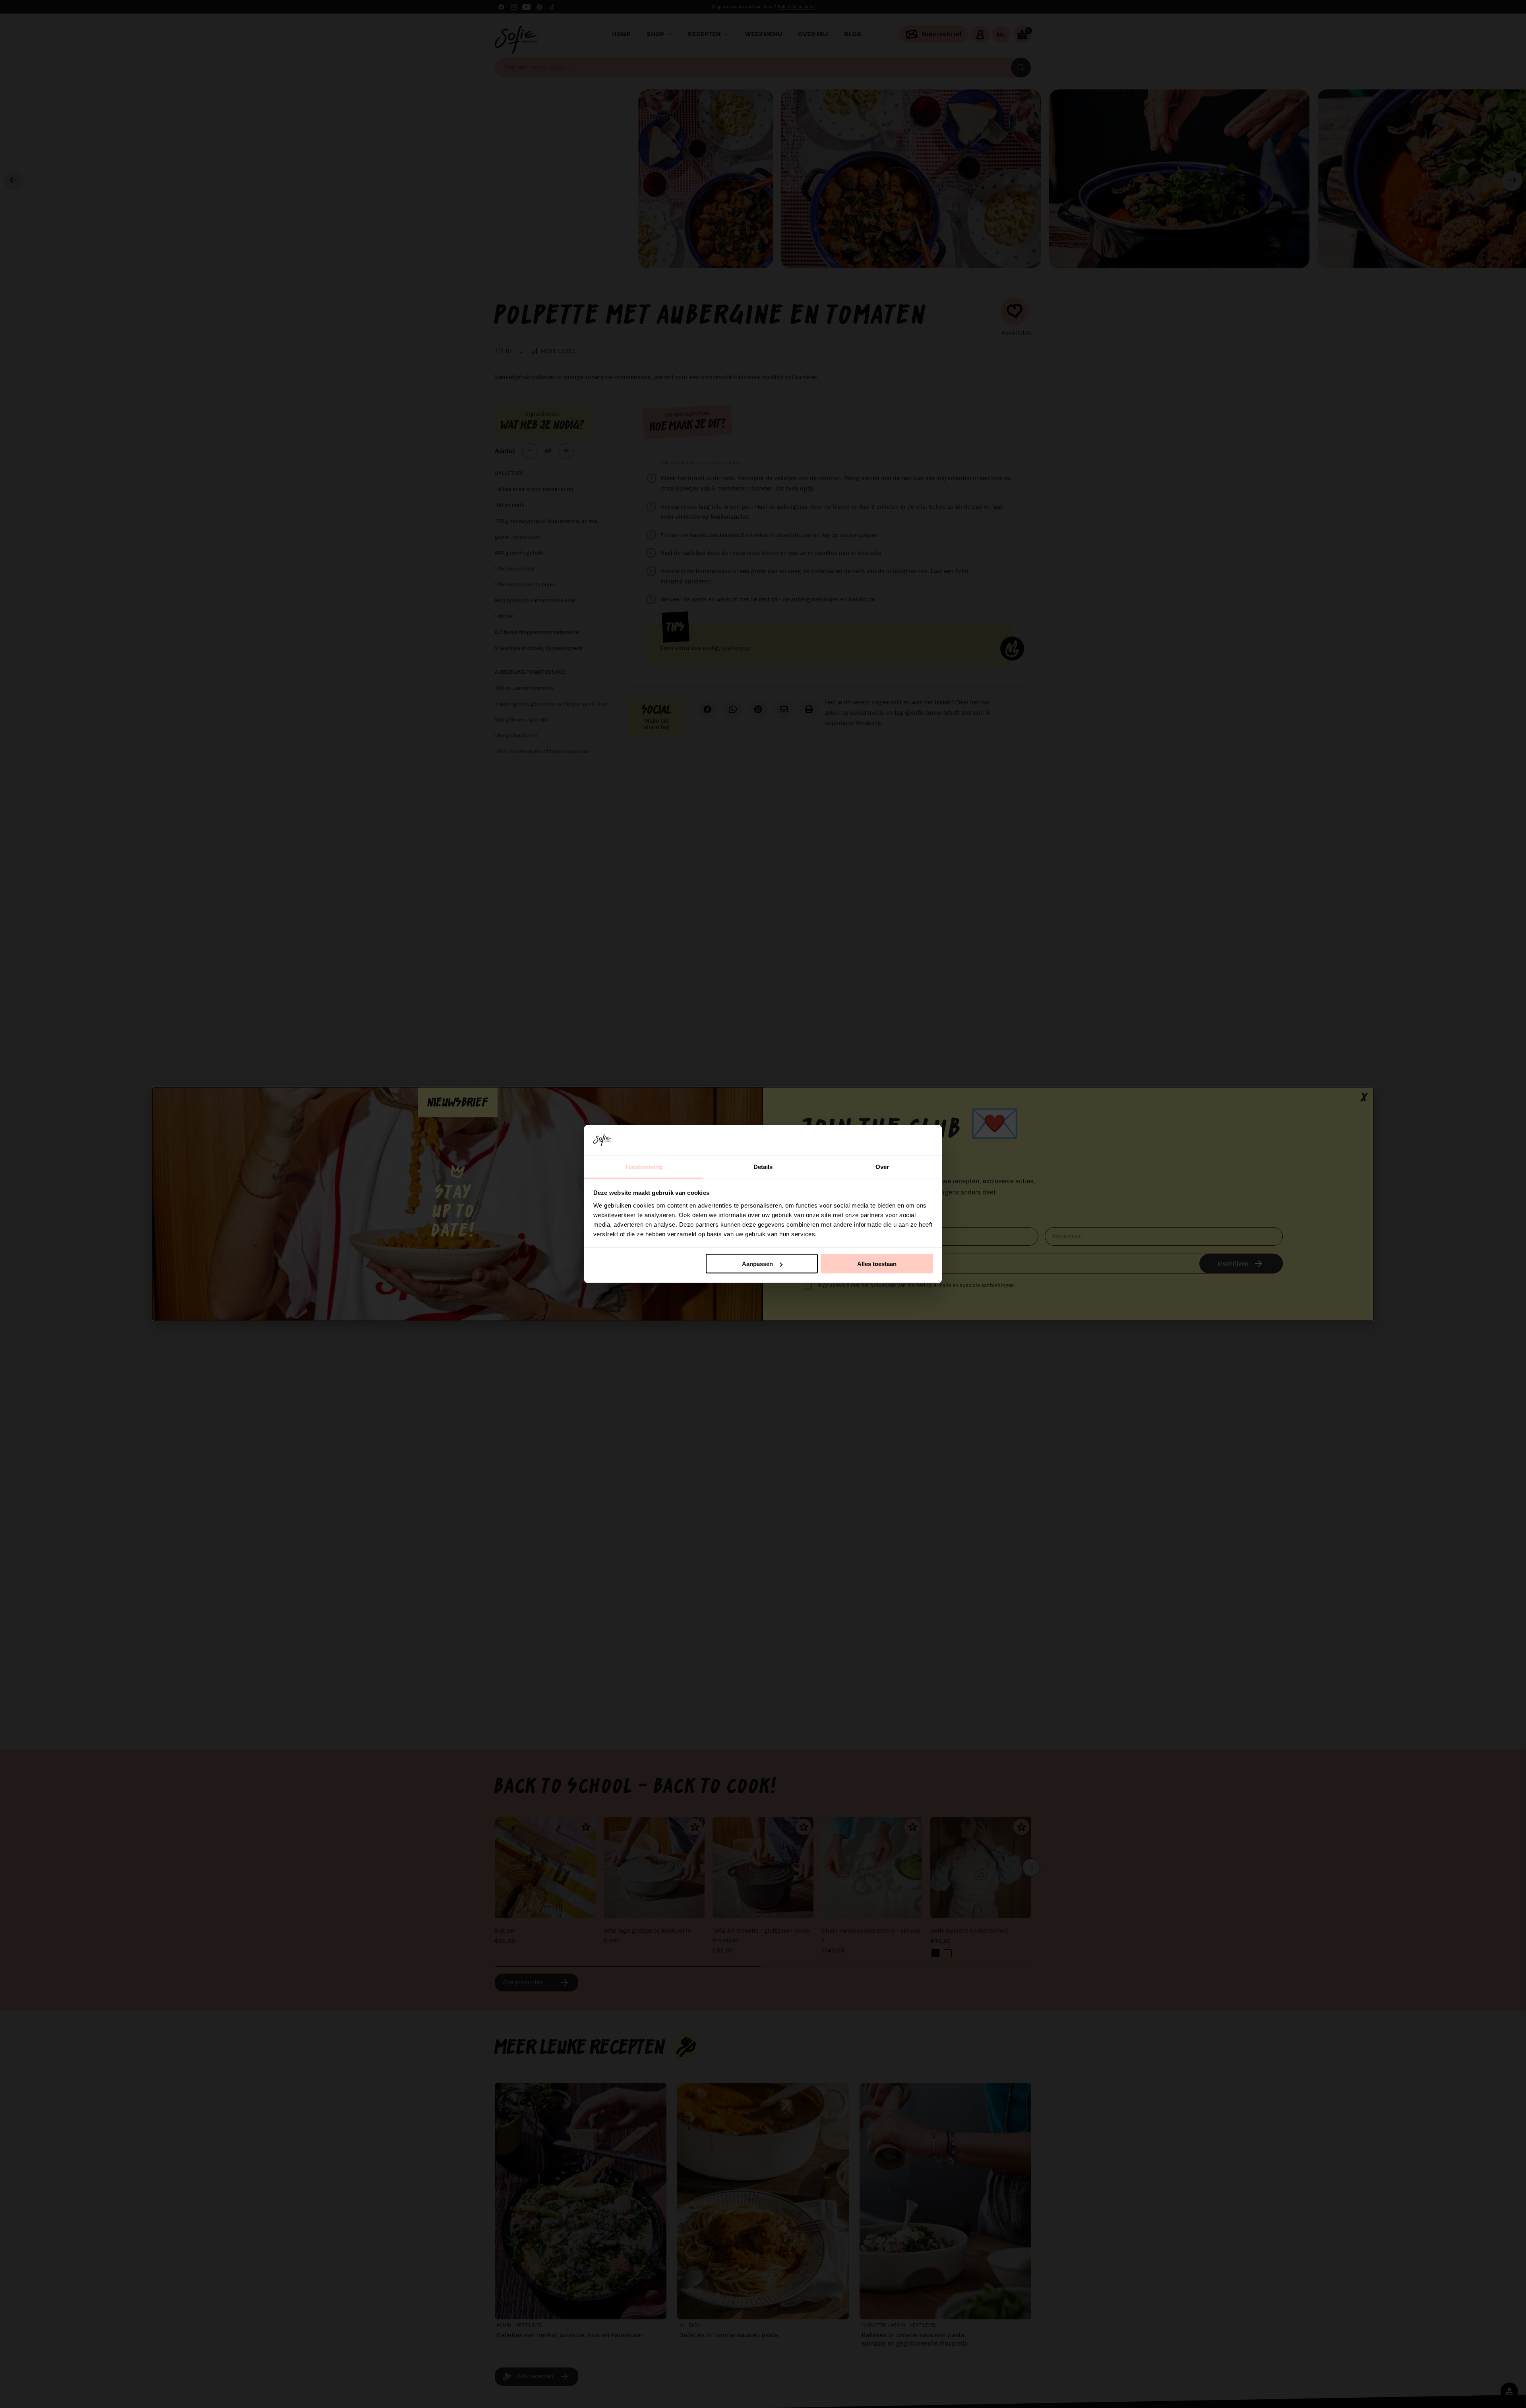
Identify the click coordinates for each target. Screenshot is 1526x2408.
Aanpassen (757, 1264)
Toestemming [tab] (644, 1166)
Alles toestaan (877, 1264)
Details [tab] (763, 1166)
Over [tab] (882, 1166)
